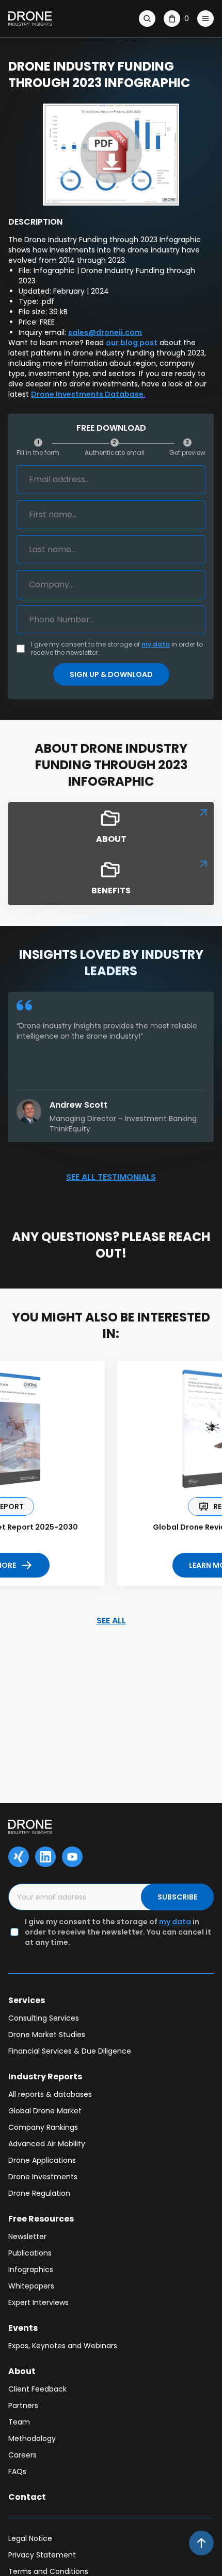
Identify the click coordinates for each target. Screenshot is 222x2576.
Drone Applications (42, 2160)
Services (27, 2000)
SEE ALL (111, 1621)
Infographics (31, 2269)
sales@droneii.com (105, 332)
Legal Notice (30, 2538)
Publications (30, 2253)
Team (19, 2422)
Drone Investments (43, 2177)
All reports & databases (50, 2094)
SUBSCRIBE (177, 1897)
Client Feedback (37, 2389)
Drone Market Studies (47, 2035)
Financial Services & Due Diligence (70, 2051)
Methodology (32, 2438)
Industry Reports (45, 2077)
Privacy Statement (42, 2555)
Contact (27, 2497)
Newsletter (27, 2236)
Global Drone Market (45, 2111)
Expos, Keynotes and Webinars (63, 2346)
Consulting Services (44, 2018)
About (22, 2371)
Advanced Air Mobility (47, 2144)
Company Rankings (43, 2127)
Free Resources (41, 2219)
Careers (22, 2455)
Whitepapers (31, 2286)
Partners (23, 2405)
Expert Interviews (38, 2302)
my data (156, 644)
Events (23, 2328)
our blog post (132, 343)
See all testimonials (111, 1177)
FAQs (17, 2471)
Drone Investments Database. (88, 394)
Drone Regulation (39, 2193)
